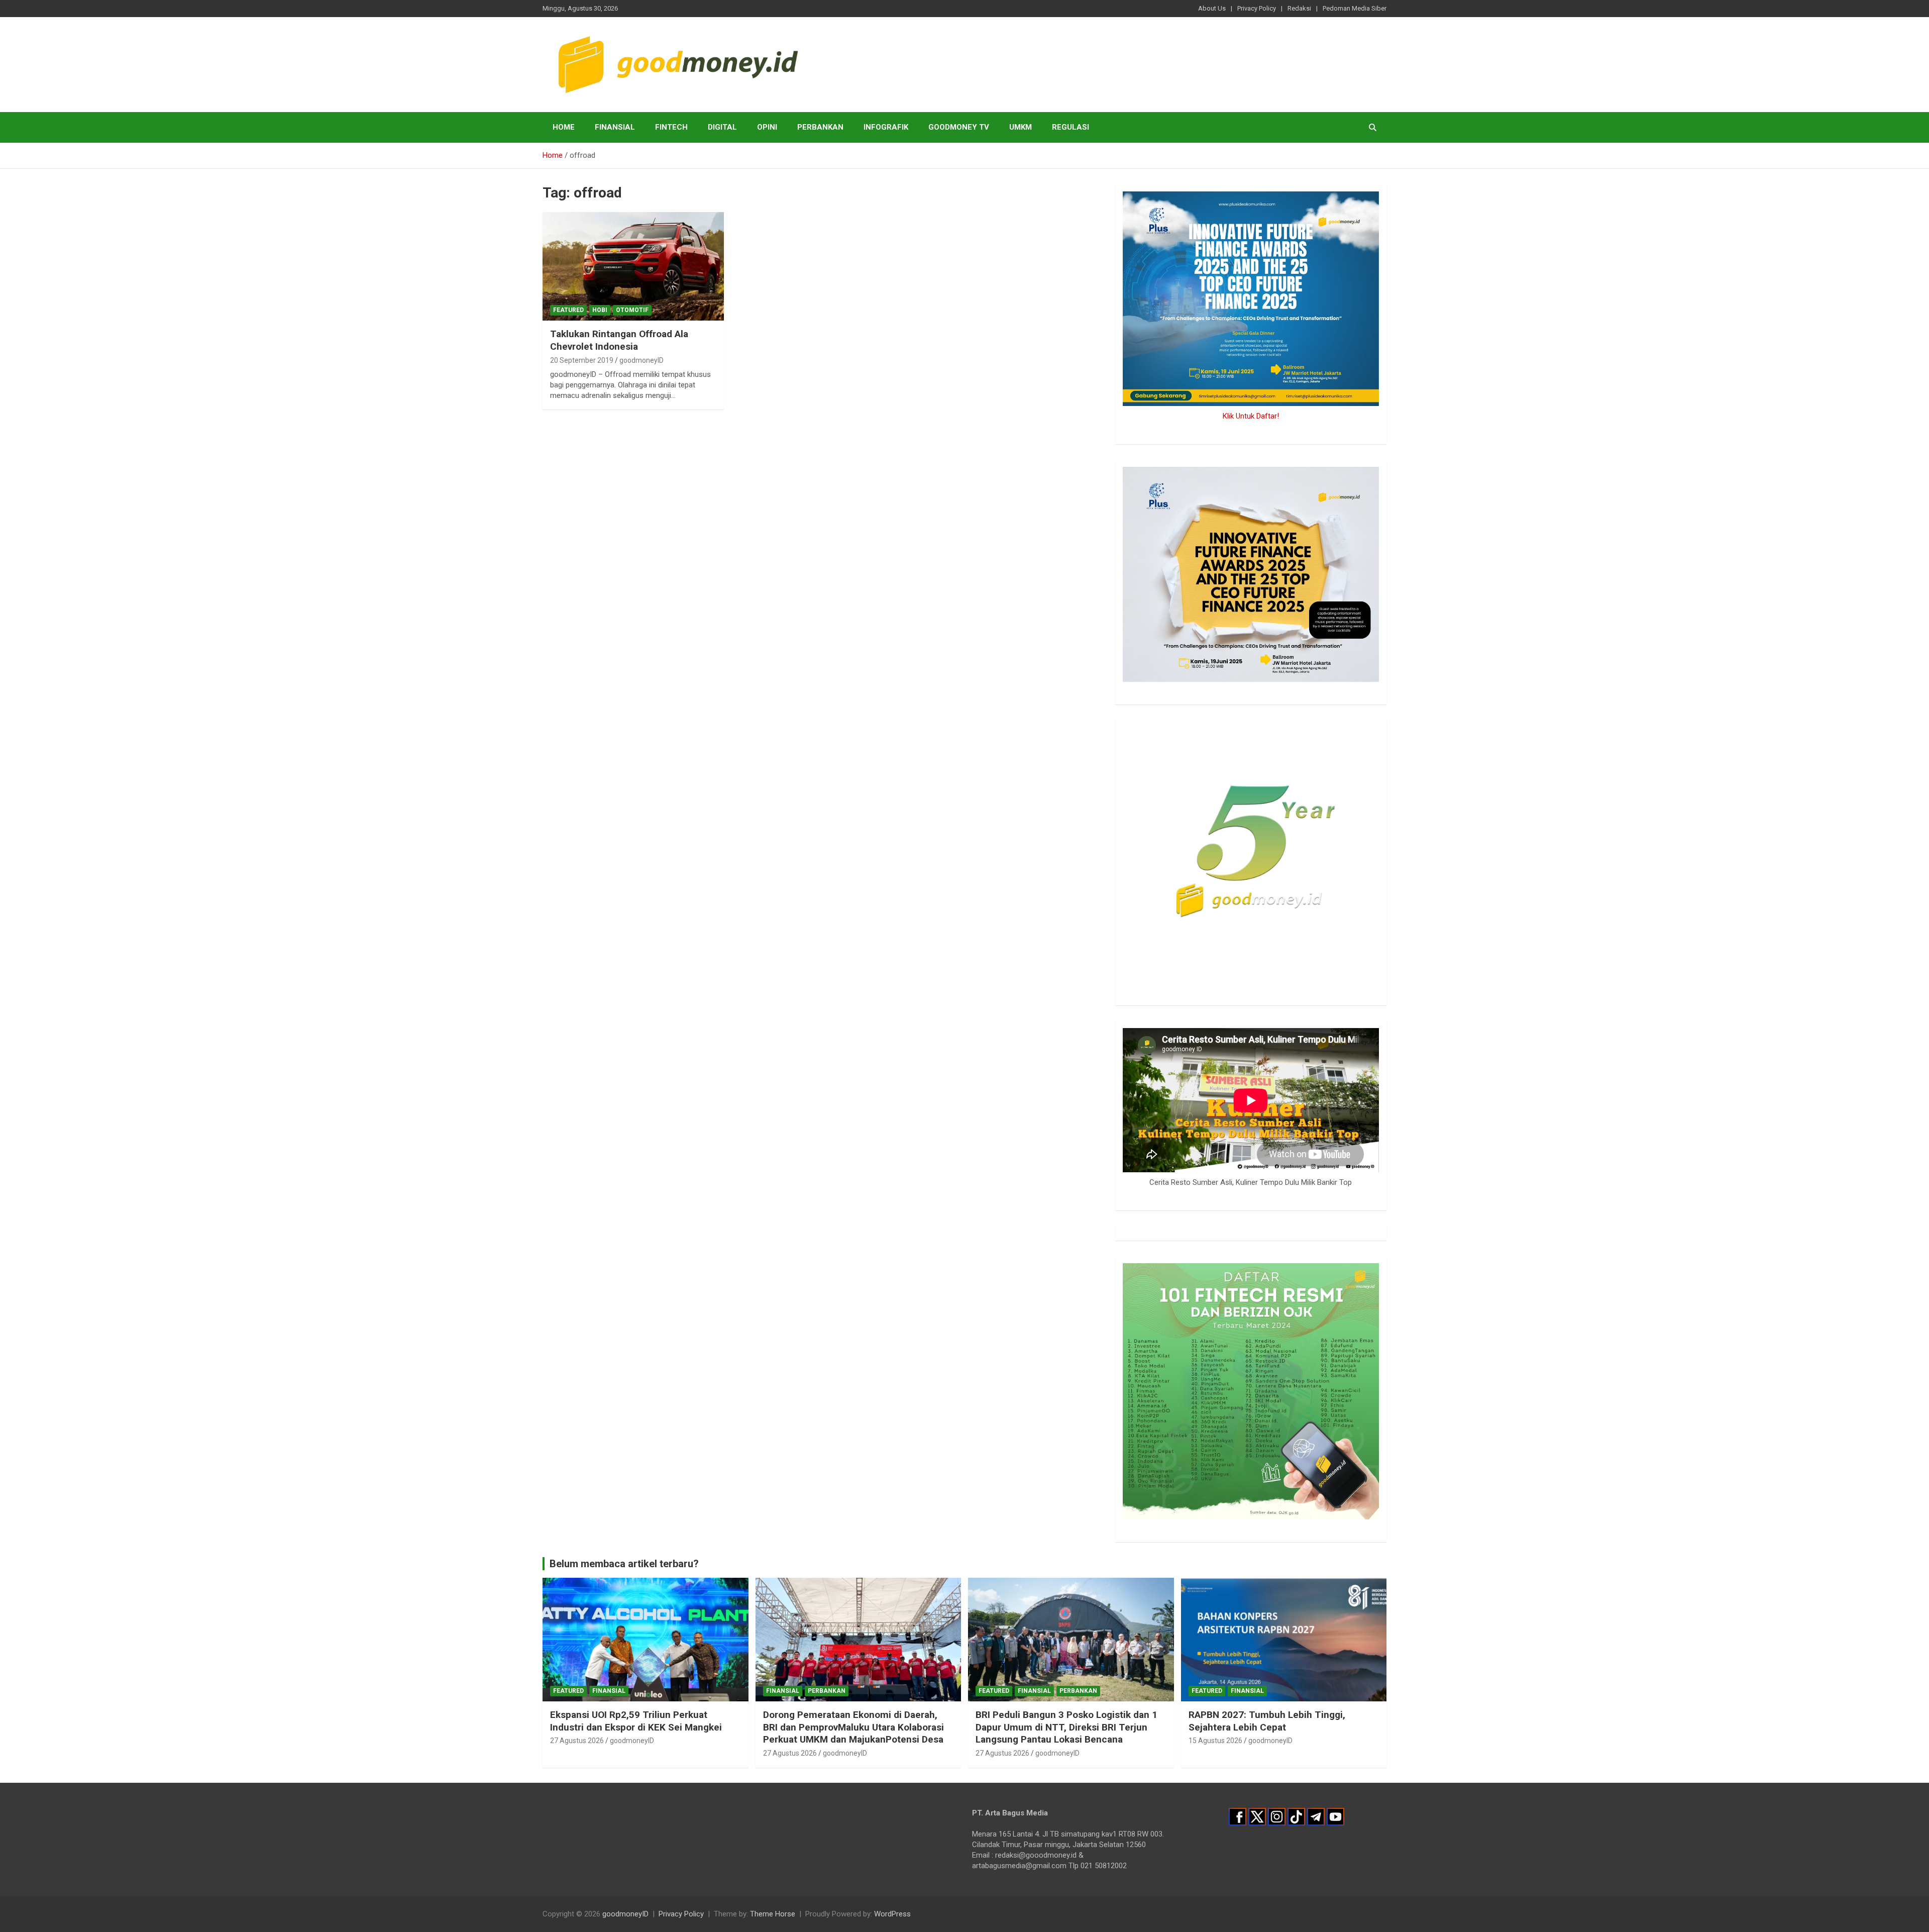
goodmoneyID (641, 360)
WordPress (892, 1914)
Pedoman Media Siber (1355, 8)
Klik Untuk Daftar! (1251, 416)
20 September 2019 (582, 360)
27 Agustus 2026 (577, 1741)
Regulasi (1070, 127)
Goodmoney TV (959, 127)
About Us (1212, 8)
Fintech (671, 127)
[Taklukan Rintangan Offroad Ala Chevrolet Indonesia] (633, 266)
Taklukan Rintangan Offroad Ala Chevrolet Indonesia (619, 340)
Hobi (600, 310)
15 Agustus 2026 (1215, 1741)
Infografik (886, 127)
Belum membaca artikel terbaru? (624, 1564)
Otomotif (632, 310)
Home (564, 127)
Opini (767, 127)
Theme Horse (773, 1914)
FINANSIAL (615, 127)
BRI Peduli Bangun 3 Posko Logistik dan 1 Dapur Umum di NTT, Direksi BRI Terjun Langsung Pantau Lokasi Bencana (1066, 1727)
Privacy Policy (1257, 8)
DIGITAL (722, 127)
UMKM (1021, 127)
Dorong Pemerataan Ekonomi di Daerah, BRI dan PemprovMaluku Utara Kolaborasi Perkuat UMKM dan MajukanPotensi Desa (853, 1727)
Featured (568, 310)
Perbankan (820, 127)
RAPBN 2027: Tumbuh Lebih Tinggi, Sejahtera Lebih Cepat (1267, 1721)
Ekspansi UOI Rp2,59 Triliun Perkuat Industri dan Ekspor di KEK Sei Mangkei (636, 1721)
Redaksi (1299, 8)
